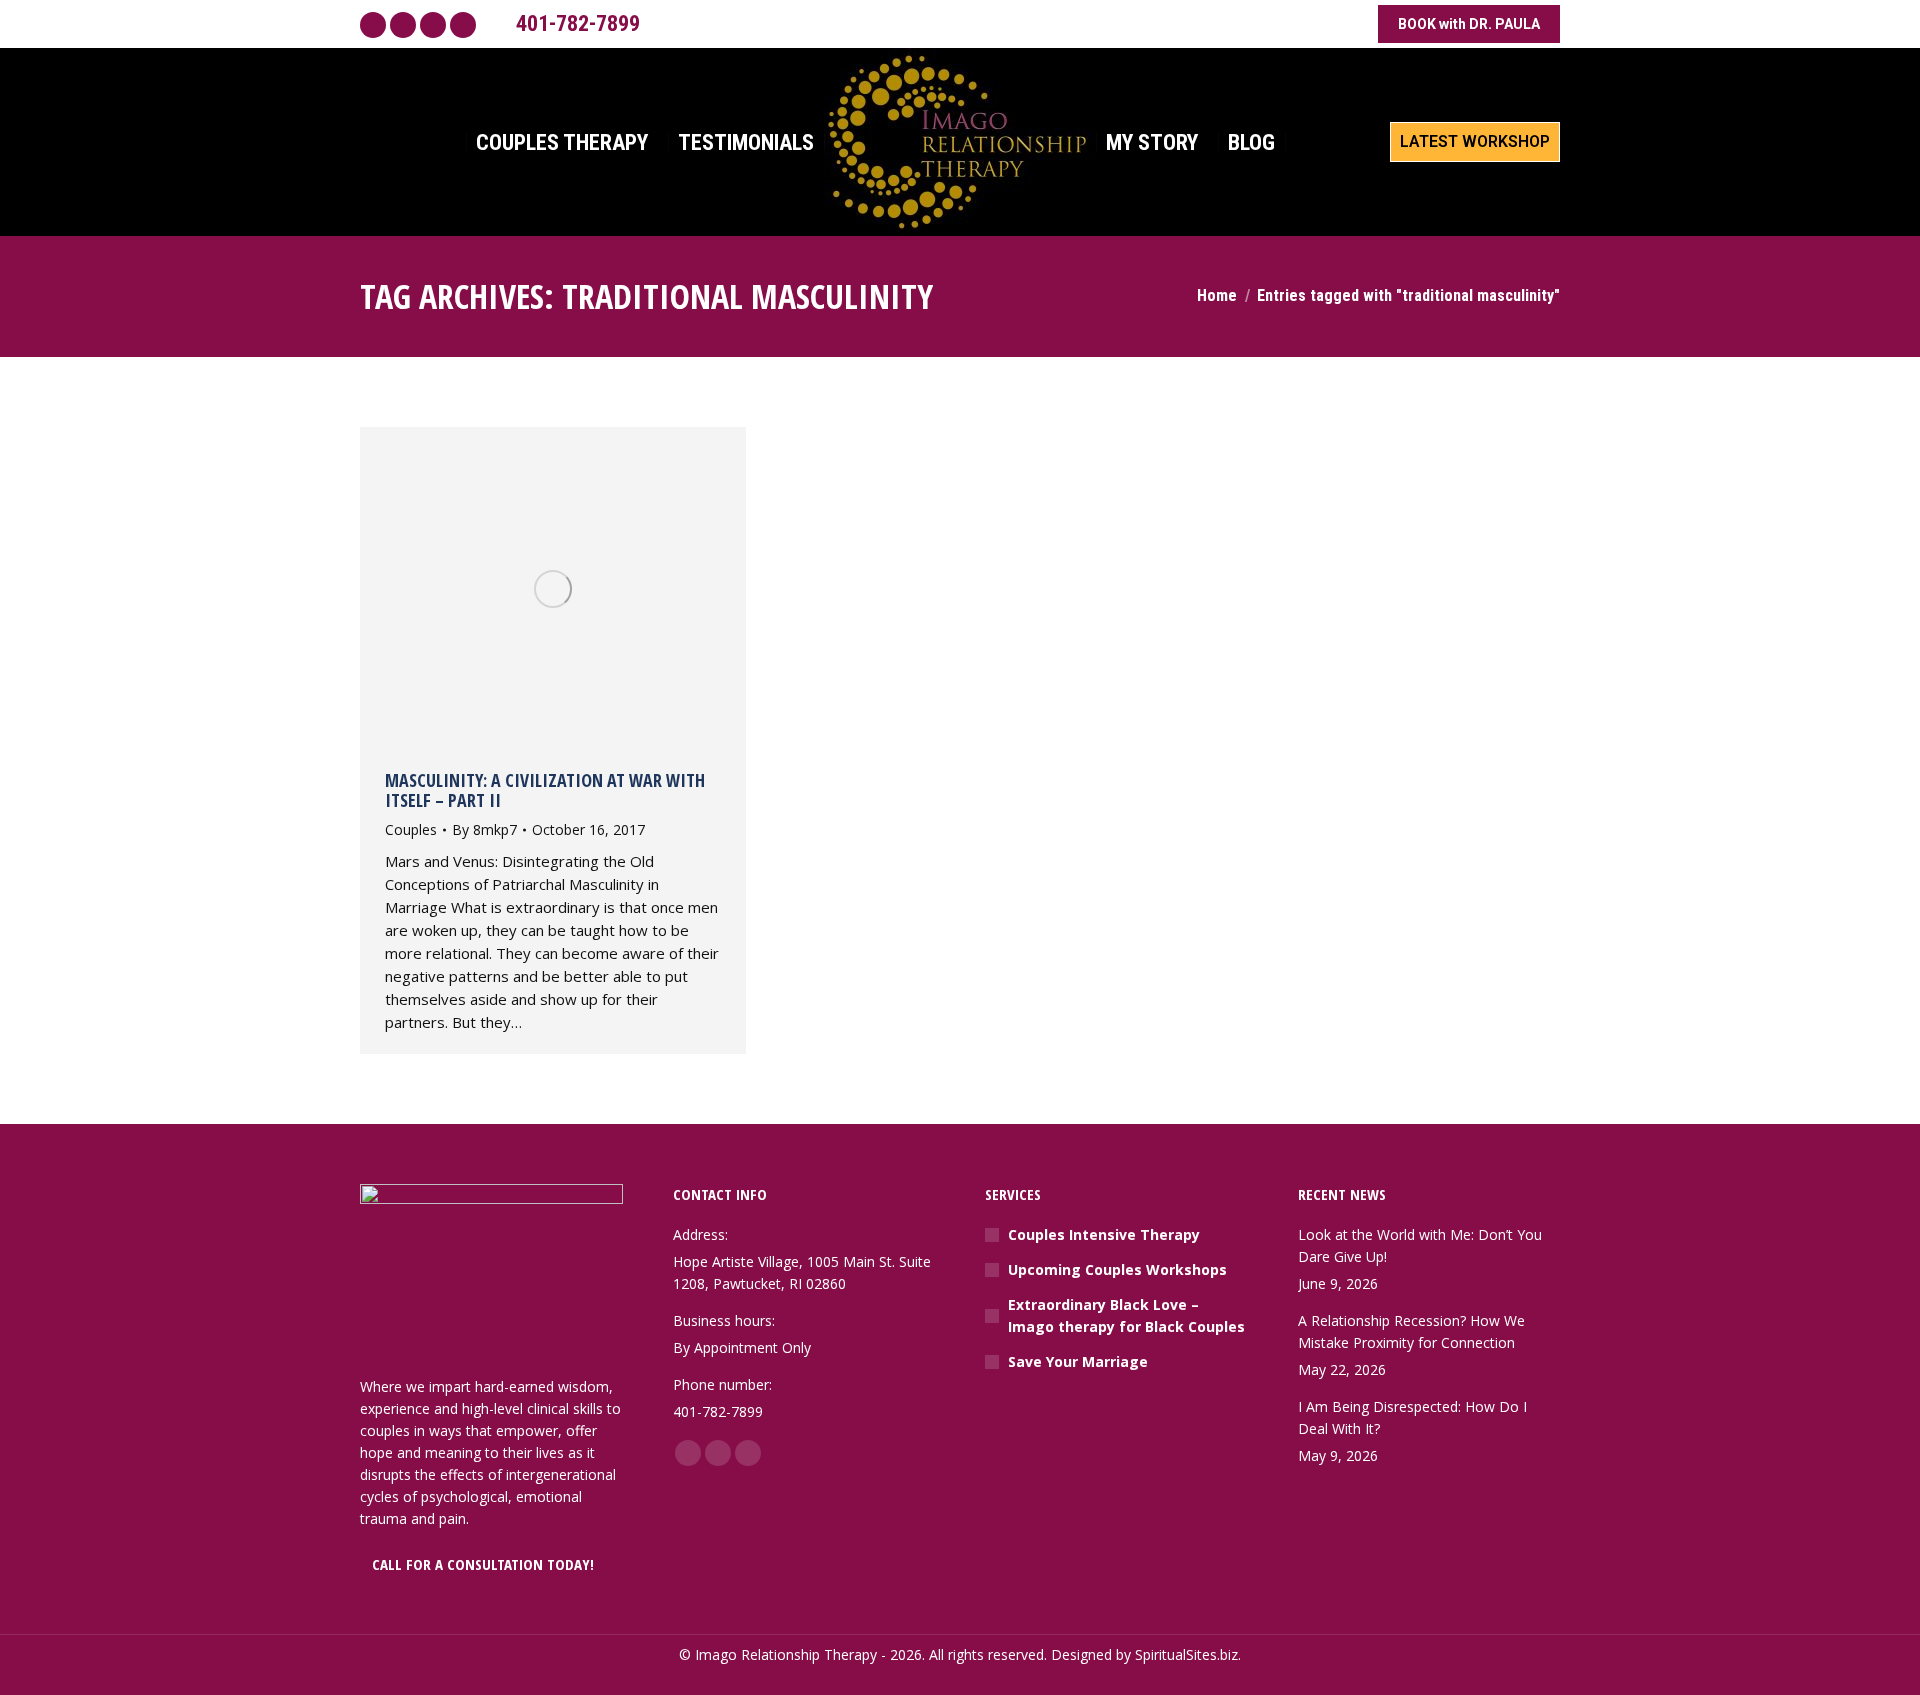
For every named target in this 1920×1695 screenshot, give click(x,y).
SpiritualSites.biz (1186, 1654)
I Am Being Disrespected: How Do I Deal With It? (1412, 1417)
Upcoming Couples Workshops (1117, 1269)
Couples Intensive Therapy (1104, 1234)
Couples (411, 829)
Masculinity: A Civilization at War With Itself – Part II (545, 790)
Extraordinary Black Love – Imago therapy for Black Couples (1126, 1315)
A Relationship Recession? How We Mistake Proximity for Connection (1411, 1331)
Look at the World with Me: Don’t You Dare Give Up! (1420, 1245)
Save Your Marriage (1078, 1361)
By (484, 829)
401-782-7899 (578, 23)
